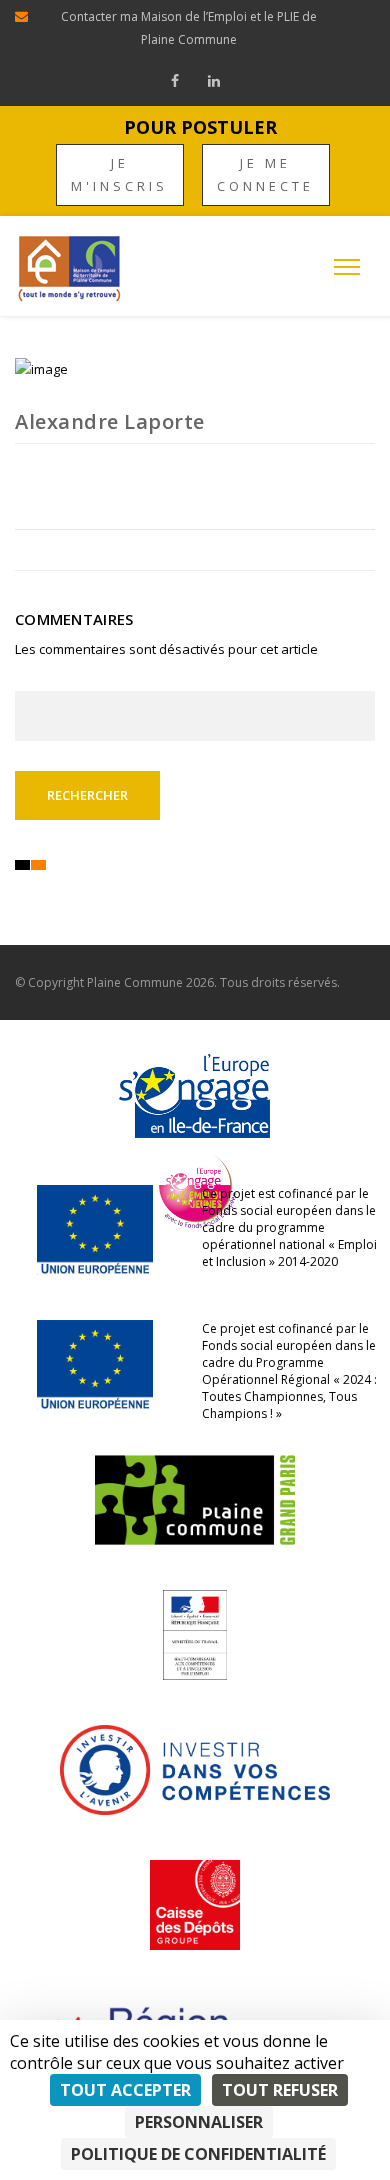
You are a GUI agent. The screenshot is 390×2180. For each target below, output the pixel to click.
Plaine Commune (135, 982)
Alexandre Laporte (110, 421)
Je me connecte (265, 174)
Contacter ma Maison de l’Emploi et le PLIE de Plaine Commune (189, 28)
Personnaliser (199, 2122)
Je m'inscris (119, 174)
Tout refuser (280, 2090)
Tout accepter (125, 2090)
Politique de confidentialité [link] (198, 2154)
